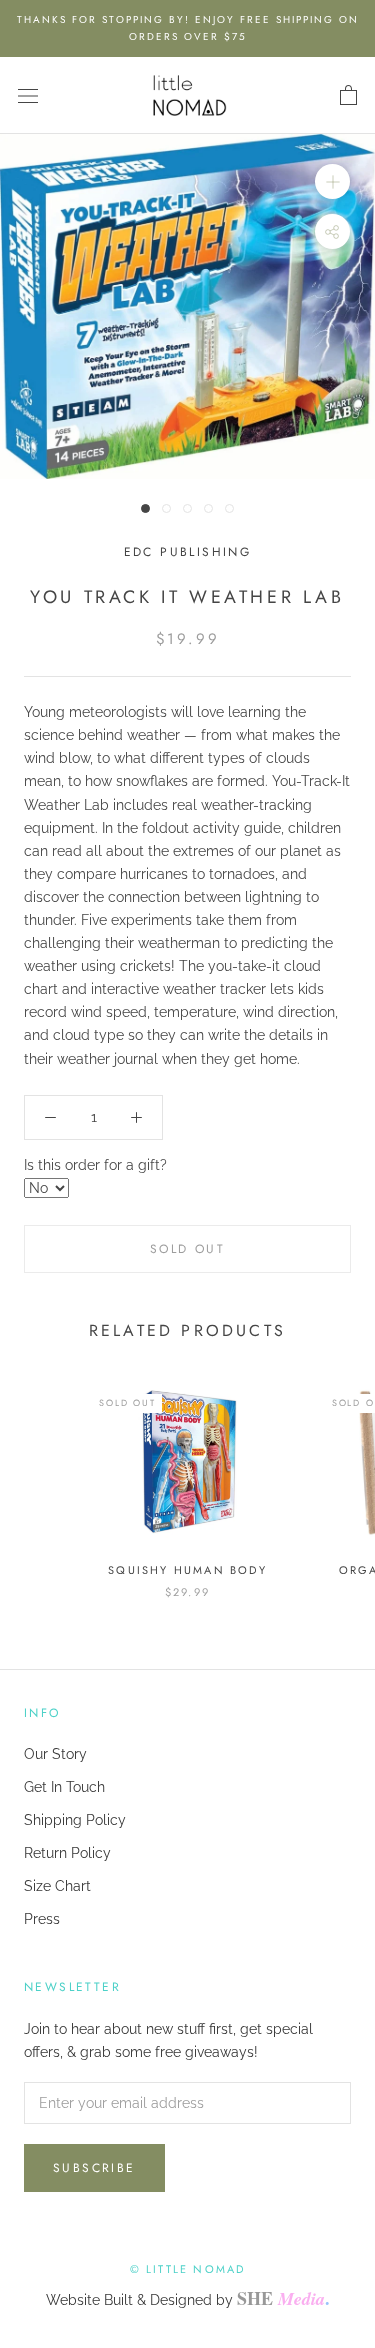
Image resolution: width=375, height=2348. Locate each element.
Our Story (55, 1754)
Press (42, 1919)
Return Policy (67, 1853)
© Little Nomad (188, 2269)
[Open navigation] (28, 95)
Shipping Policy (75, 1820)
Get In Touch (64, 1787)
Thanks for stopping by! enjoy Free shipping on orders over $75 (188, 28)
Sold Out (187, 1249)
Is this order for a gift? (95, 1165)
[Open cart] (348, 96)
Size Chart (57, 1886)
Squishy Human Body (187, 1570)
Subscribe (94, 2168)
